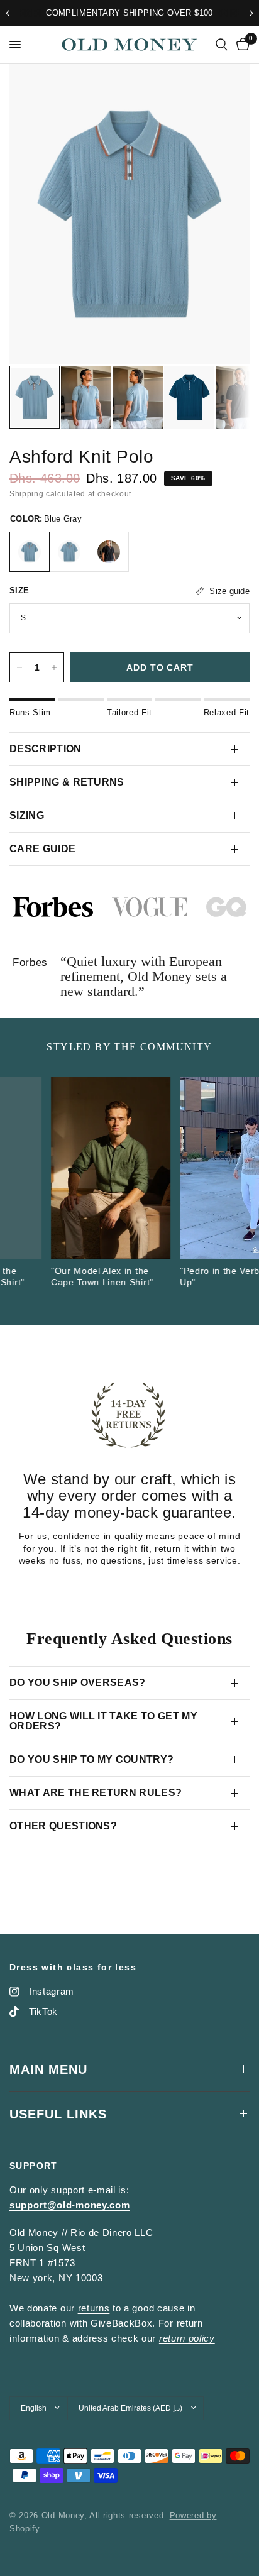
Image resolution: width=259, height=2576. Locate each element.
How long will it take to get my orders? (103, 1721)
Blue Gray (30, 552)
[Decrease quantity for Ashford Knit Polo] (19, 667)
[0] (241, 45)
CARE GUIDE (42, 849)
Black (109, 552)
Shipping (26, 494)
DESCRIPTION (46, 749)
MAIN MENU (48, 2069)
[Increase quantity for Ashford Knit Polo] (54, 667)
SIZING (27, 815)
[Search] (222, 45)
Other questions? (63, 1826)
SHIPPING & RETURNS (67, 782)
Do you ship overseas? (78, 1683)
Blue (69, 552)
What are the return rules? (96, 1793)
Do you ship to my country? (91, 1759)
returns (94, 2308)
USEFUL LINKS (58, 2114)
